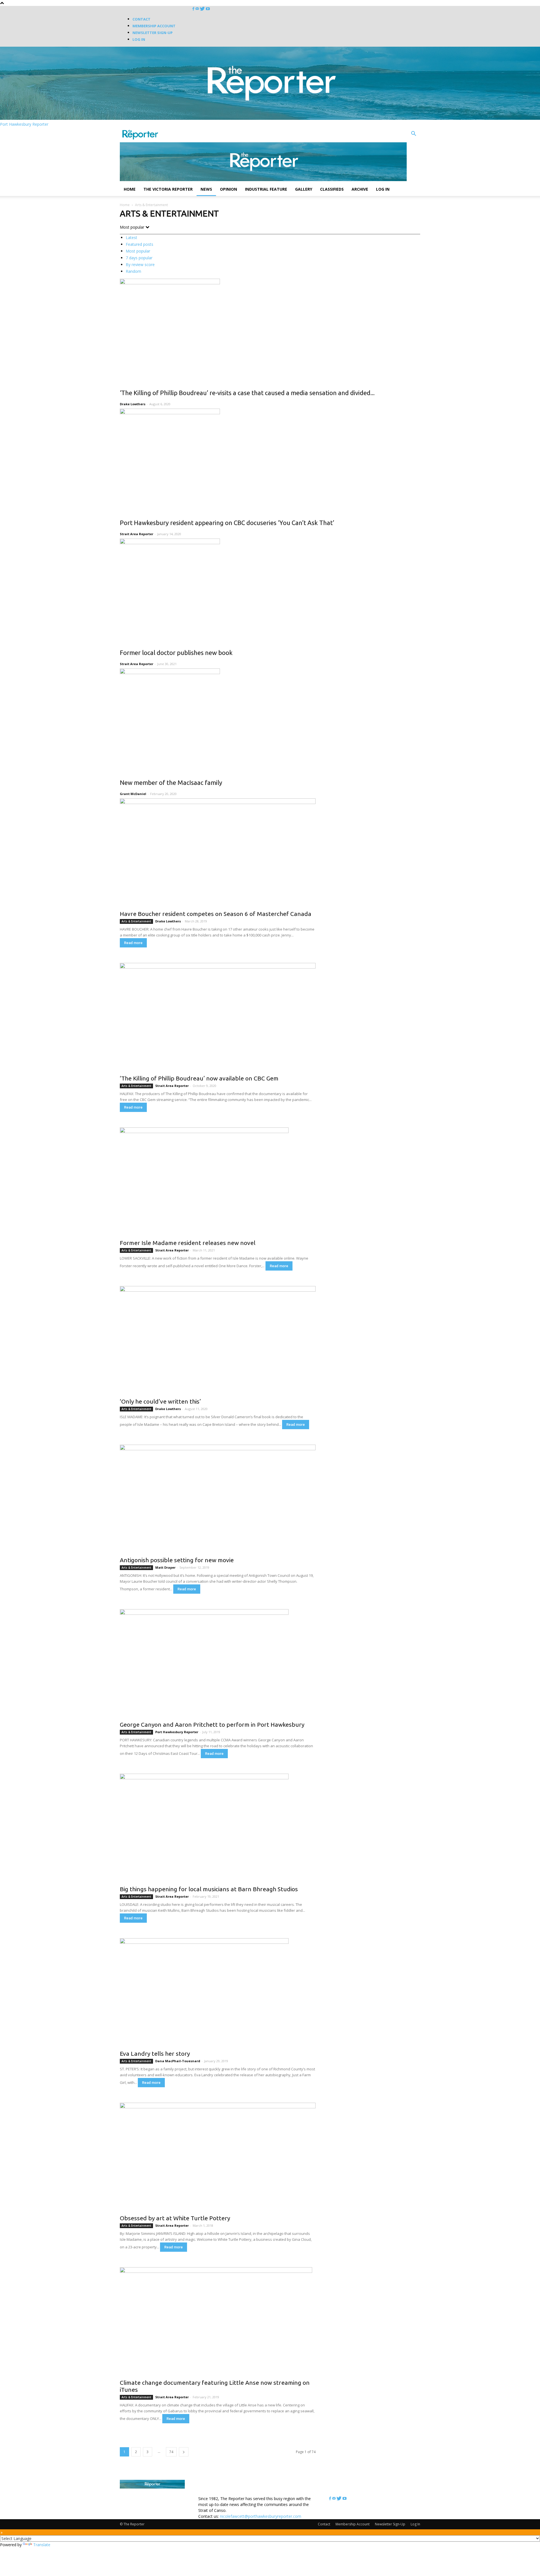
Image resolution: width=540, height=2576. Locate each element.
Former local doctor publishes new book (176, 653)
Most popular (138, 251)
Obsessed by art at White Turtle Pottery (175, 2218)
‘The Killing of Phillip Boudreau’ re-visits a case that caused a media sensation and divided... (247, 393)
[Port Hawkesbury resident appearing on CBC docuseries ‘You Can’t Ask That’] (270, 460)
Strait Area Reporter (137, 534)
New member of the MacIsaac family (171, 783)
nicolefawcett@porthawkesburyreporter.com (261, 2516)
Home (130, 189)
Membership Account (154, 26)
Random (133, 271)
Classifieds (332, 189)
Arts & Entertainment (136, 921)
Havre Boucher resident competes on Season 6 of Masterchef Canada (216, 914)
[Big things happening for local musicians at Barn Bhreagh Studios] (218, 1828)
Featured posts (139, 244)
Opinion (229, 189)
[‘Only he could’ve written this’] (218, 1340)
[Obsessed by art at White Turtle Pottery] (218, 2157)
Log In (139, 39)
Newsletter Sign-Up (153, 33)
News (206, 189)
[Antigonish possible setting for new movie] (218, 1499)
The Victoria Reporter (168, 189)
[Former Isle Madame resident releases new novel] (218, 1182)
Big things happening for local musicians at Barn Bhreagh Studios (209, 1889)
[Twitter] (203, 9)
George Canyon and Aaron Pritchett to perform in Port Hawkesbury (212, 1724)
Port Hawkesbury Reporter (177, 1732)
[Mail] (198, 9)
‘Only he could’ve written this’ (160, 1401)
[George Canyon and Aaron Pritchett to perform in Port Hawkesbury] (218, 1663)
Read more (133, 943)
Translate (42, 2545)
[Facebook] (194, 9)
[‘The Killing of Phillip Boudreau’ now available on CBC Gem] (218, 1017)
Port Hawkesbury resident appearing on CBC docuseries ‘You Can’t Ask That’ (227, 523)
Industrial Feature (266, 189)
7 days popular (139, 258)
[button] (413, 134)
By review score (140, 264)
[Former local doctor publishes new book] (270, 590)
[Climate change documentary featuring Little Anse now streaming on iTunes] (218, 2321)
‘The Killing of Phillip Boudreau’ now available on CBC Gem (199, 1078)
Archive (360, 189)
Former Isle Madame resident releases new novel (188, 1243)
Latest (131, 237)
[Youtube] (208, 9)
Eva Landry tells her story (155, 2053)
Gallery (304, 189)
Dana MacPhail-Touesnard (178, 2061)
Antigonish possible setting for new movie (177, 1560)
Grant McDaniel (133, 794)
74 (171, 2452)
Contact (141, 19)
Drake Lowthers (133, 404)
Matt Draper (165, 1567)
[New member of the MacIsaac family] (270, 720)
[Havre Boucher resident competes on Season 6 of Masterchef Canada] (218, 853)
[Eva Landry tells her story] (218, 1992)
